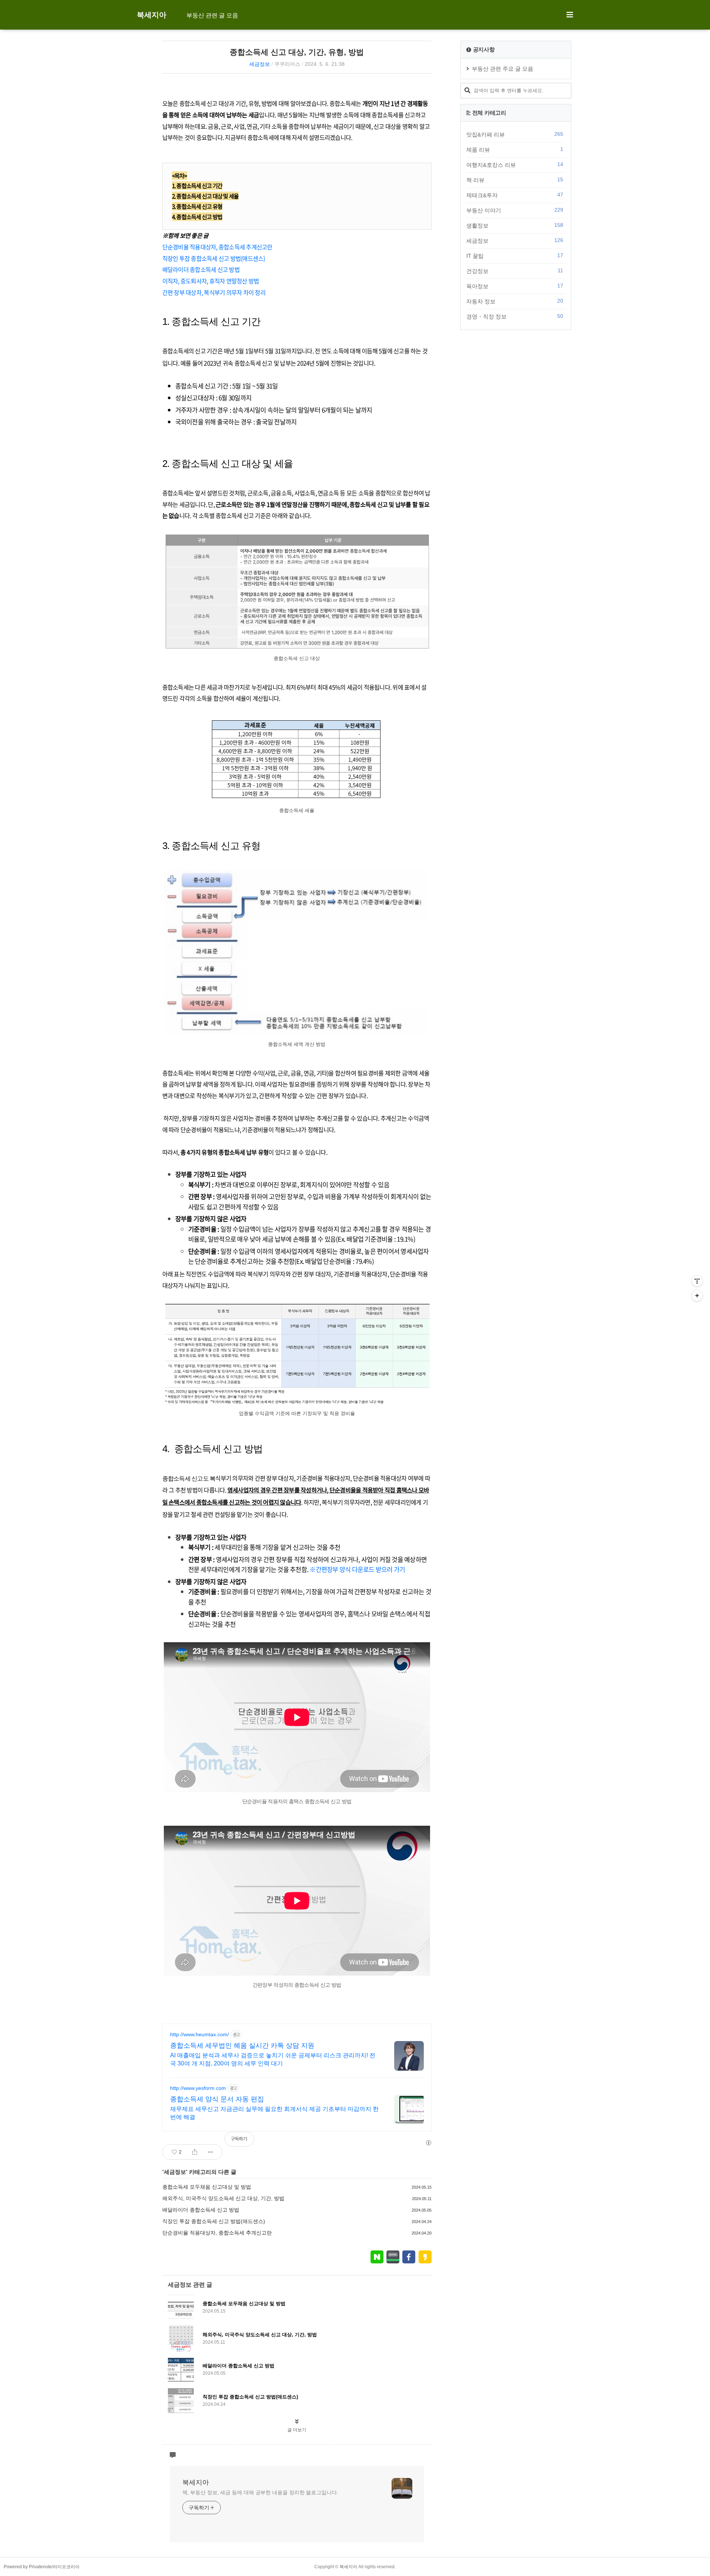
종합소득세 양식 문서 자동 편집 (217, 2099)
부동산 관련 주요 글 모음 (503, 69)
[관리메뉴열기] (697, 1281)
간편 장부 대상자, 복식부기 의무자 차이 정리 (214, 292)
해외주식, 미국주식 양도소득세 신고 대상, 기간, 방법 (223, 2198)
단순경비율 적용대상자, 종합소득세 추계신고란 (217, 247)
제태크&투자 (515, 195)
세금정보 (260, 64)
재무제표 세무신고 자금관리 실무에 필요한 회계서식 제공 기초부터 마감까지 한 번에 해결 (274, 2113)
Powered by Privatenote (28, 2567)
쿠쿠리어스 (287, 64)
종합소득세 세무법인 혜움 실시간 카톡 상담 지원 (242, 2045)
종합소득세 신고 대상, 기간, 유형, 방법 (297, 52)
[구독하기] (697, 1296)
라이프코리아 (66, 2567)
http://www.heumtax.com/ (200, 2034)
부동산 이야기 (515, 210)
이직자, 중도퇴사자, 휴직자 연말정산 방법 (211, 281)
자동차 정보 (515, 301)
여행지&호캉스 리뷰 (515, 165)
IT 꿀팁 (515, 256)
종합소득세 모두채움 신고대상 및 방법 (207, 2187)
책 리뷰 (515, 180)
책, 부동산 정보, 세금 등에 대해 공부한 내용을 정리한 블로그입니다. (260, 2492)
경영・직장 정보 (515, 316)
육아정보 (515, 286)
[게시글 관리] (211, 2152)
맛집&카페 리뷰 (515, 134)
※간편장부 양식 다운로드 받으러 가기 (357, 1569)
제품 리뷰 (515, 149)
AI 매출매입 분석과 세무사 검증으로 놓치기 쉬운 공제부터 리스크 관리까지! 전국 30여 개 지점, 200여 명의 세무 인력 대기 (273, 2059)
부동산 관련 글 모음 (212, 15)
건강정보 (515, 271)
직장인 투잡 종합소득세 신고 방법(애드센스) (214, 258)
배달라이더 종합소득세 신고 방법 (201, 269)
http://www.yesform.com (198, 2088)
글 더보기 (297, 2430)
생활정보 (515, 225)
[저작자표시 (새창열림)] (428, 2143)
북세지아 (152, 15)
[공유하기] (195, 2152)
